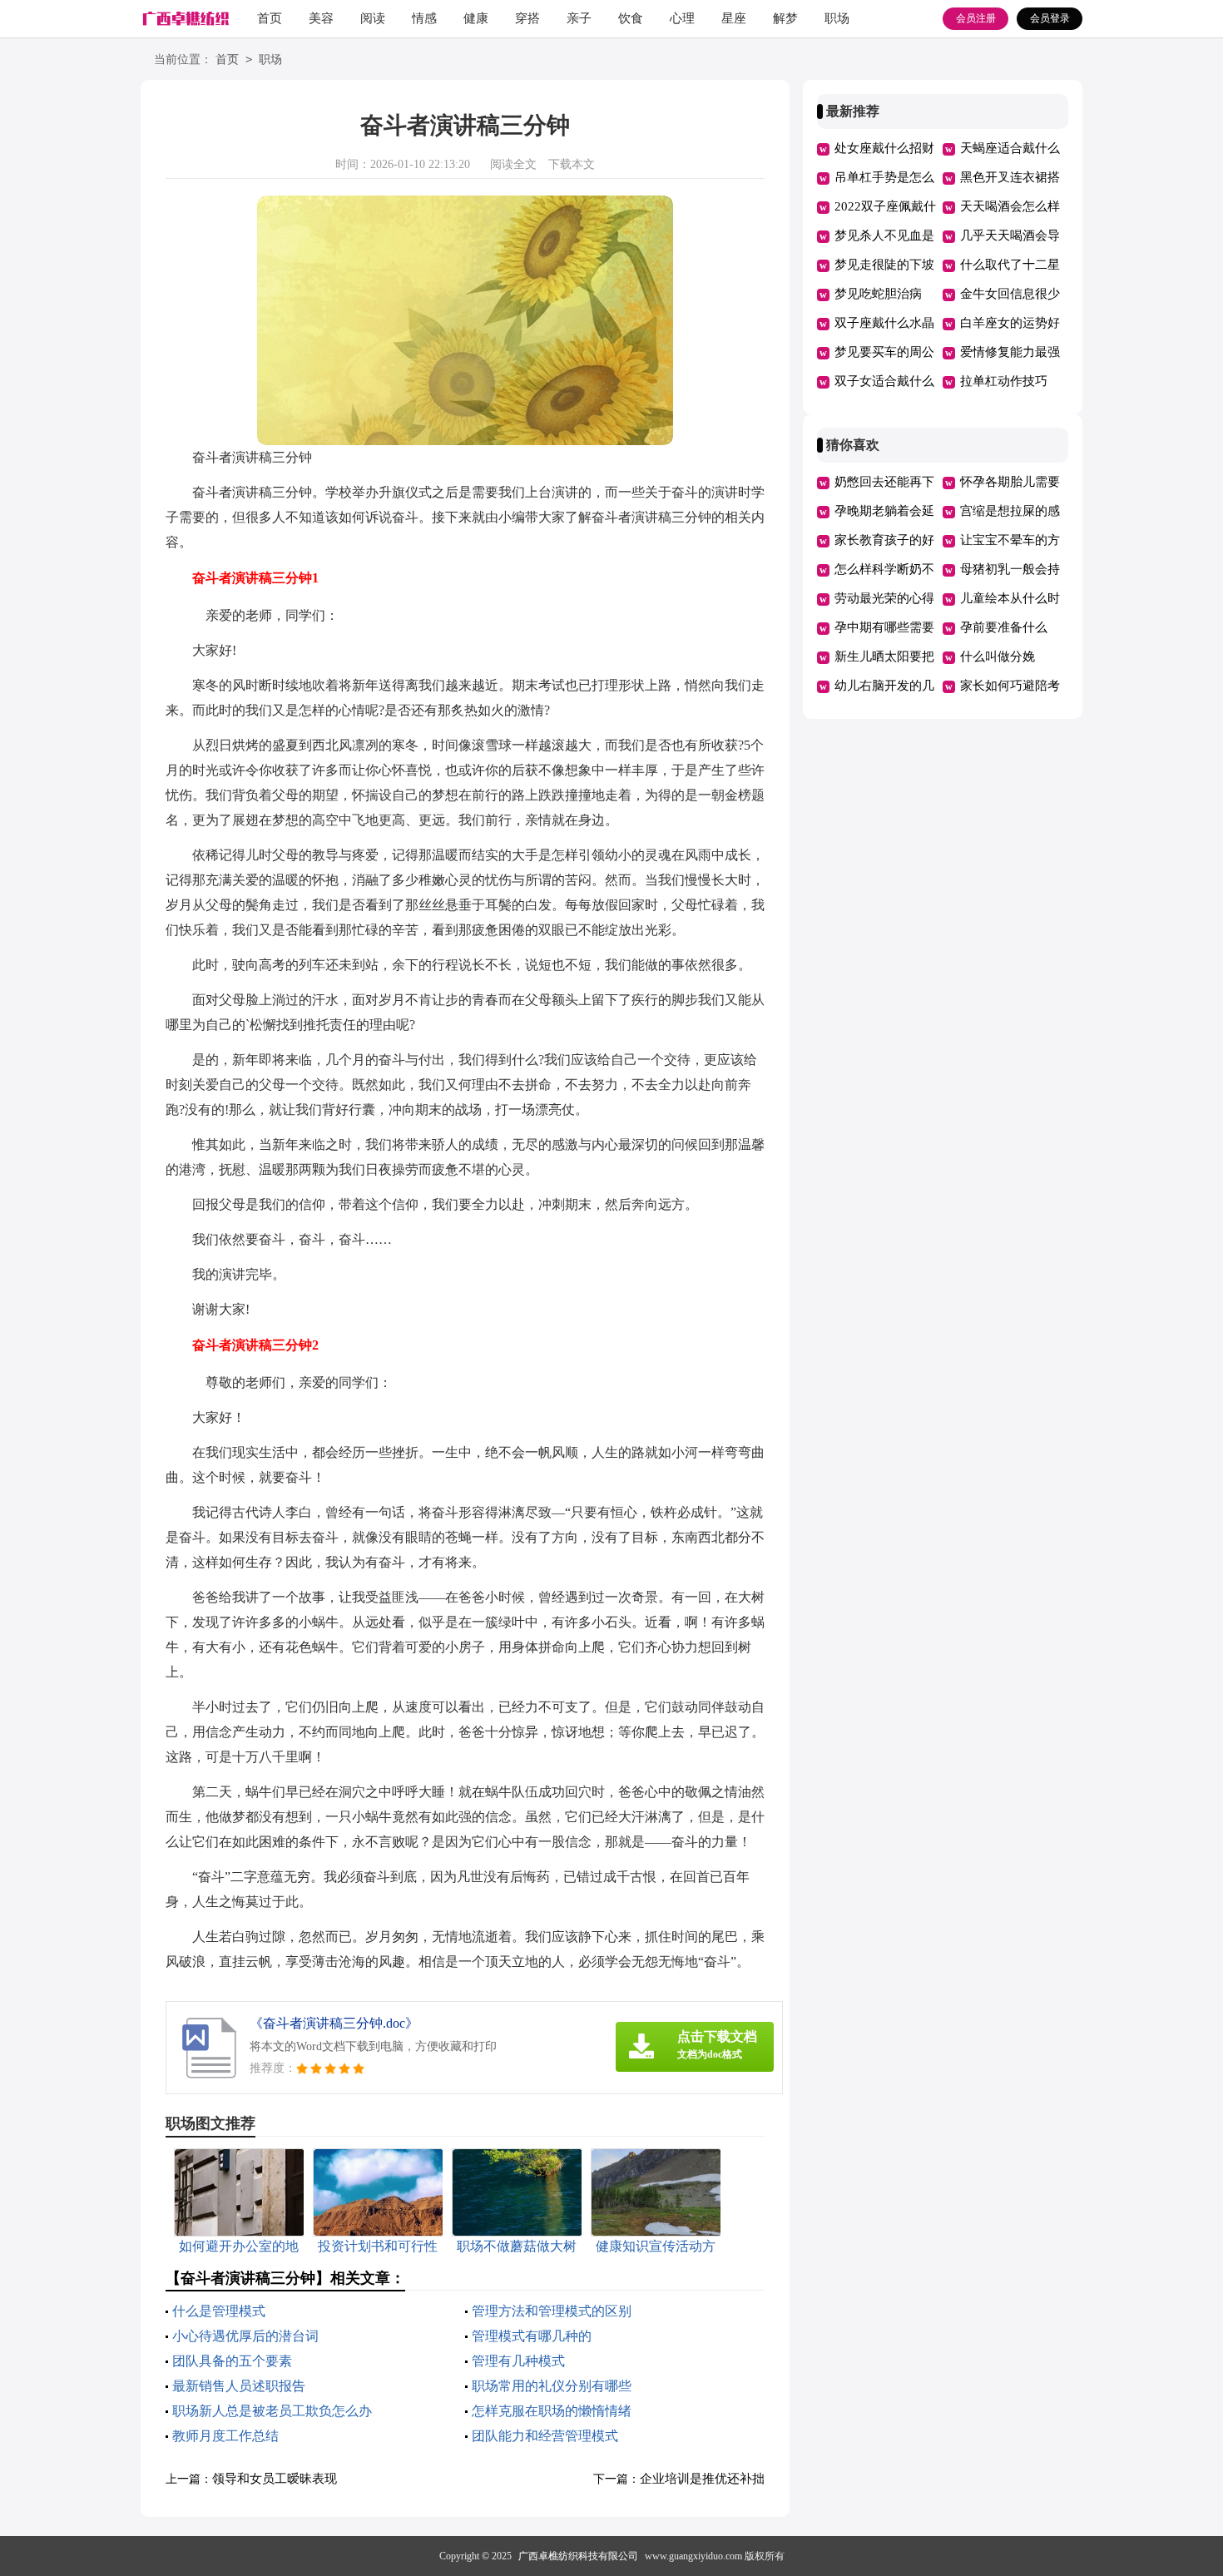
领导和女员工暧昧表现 (275, 2479)
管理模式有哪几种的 (532, 2336)
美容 (321, 18)
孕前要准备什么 (1004, 627)
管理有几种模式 (518, 2361)
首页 (270, 18)
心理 (682, 18)
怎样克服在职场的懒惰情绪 (552, 2411)
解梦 (785, 18)
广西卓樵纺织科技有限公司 (578, 2556)
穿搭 (527, 18)
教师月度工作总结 (225, 2436)
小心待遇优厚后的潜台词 (245, 2336)
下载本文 (572, 164)
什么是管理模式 (219, 2311)
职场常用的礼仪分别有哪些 (552, 2386)
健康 (476, 18)
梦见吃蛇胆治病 (878, 294)
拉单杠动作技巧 (1004, 381)
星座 (734, 18)
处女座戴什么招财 (884, 148)
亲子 (579, 18)
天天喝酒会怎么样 (1010, 206)
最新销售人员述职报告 (239, 2386)
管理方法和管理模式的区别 (552, 2311)
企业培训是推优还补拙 (702, 2479)
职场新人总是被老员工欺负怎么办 (272, 2411)
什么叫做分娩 (998, 656)
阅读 (373, 18)
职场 (837, 18)
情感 (424, 18)
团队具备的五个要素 (232, 2361)
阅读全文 (513, 164)
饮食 (631, 18)
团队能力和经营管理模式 (545, 2436)
